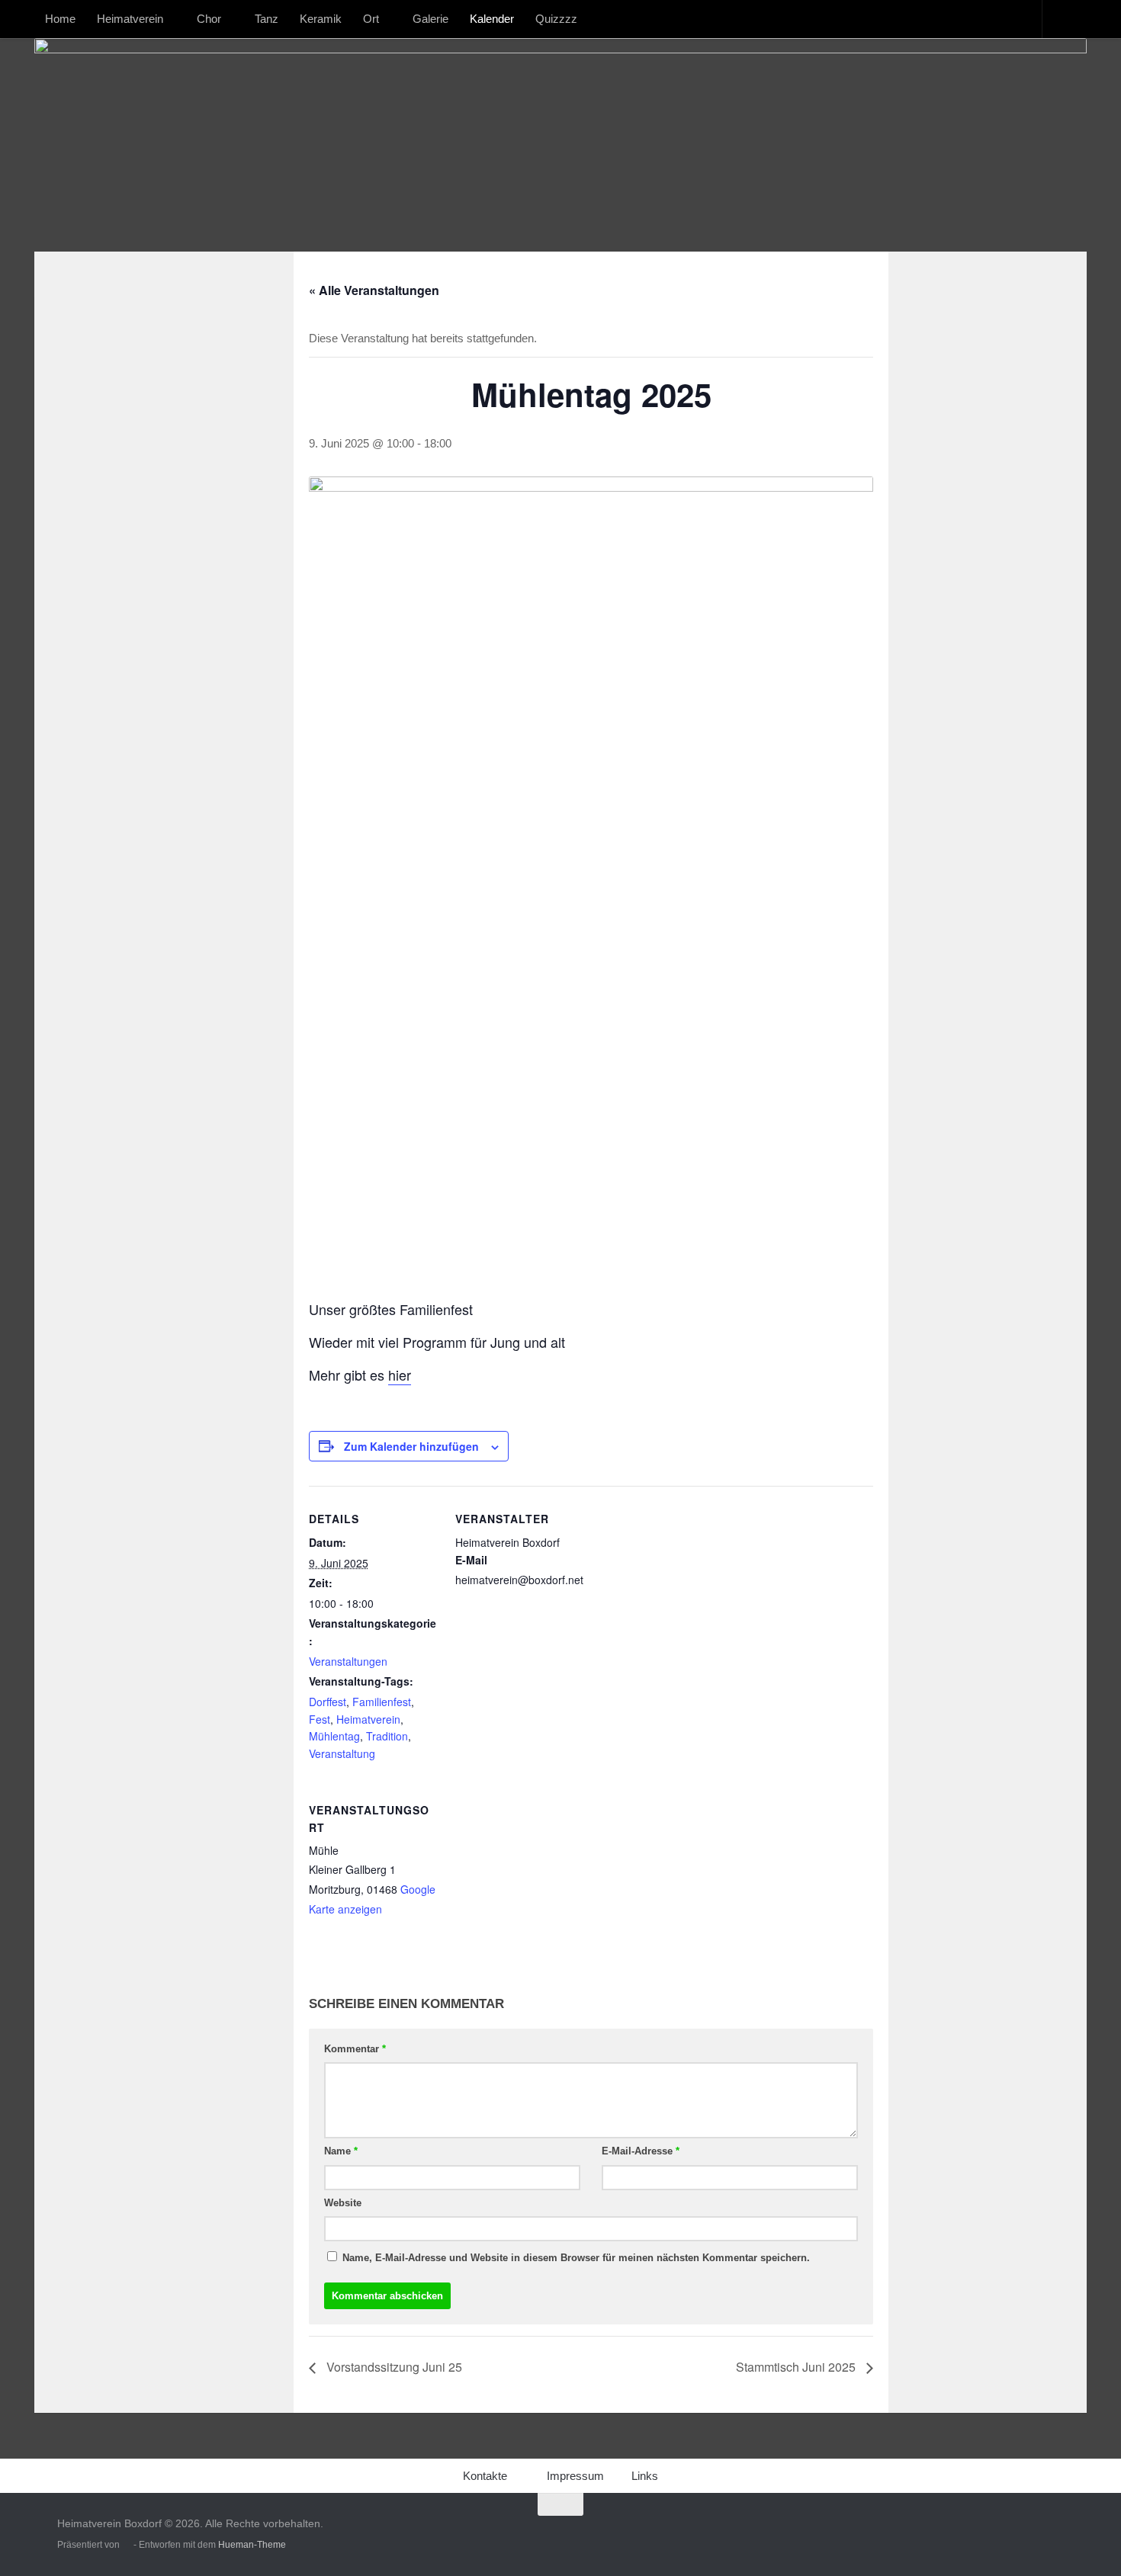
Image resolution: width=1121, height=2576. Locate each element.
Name (341, 2151)
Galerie (430, 19)
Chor (209, 19)
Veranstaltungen (348, 1661)
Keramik (321, 19)
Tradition (387, 1736)
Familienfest (382, 1702)
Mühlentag (334, 1736)
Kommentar (355, 2049)
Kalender (492, 19)
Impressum (575, 2476)
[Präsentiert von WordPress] (127, 2545)
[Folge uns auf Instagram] (1026, 2534)
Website (343, 2203)
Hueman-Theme (252, 2545)
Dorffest (328, 1702)
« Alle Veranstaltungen (374, 290)
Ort (371, 19)
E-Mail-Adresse (641, 2151)
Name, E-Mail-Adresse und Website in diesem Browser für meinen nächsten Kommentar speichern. (576, 2258)
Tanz (267, 19)
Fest (320, 1719)
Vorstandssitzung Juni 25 (393, 2367)
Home (60, 19)
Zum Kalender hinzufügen (411, 1446)
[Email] (1053, 2534)
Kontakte (485, 2476)
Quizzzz (556, 19)
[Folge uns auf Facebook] (998, 2534)
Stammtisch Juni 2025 (797, 2367)
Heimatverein (130, 19)
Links (645, 2476)
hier (400, 1375)
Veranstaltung (342, 1753)
